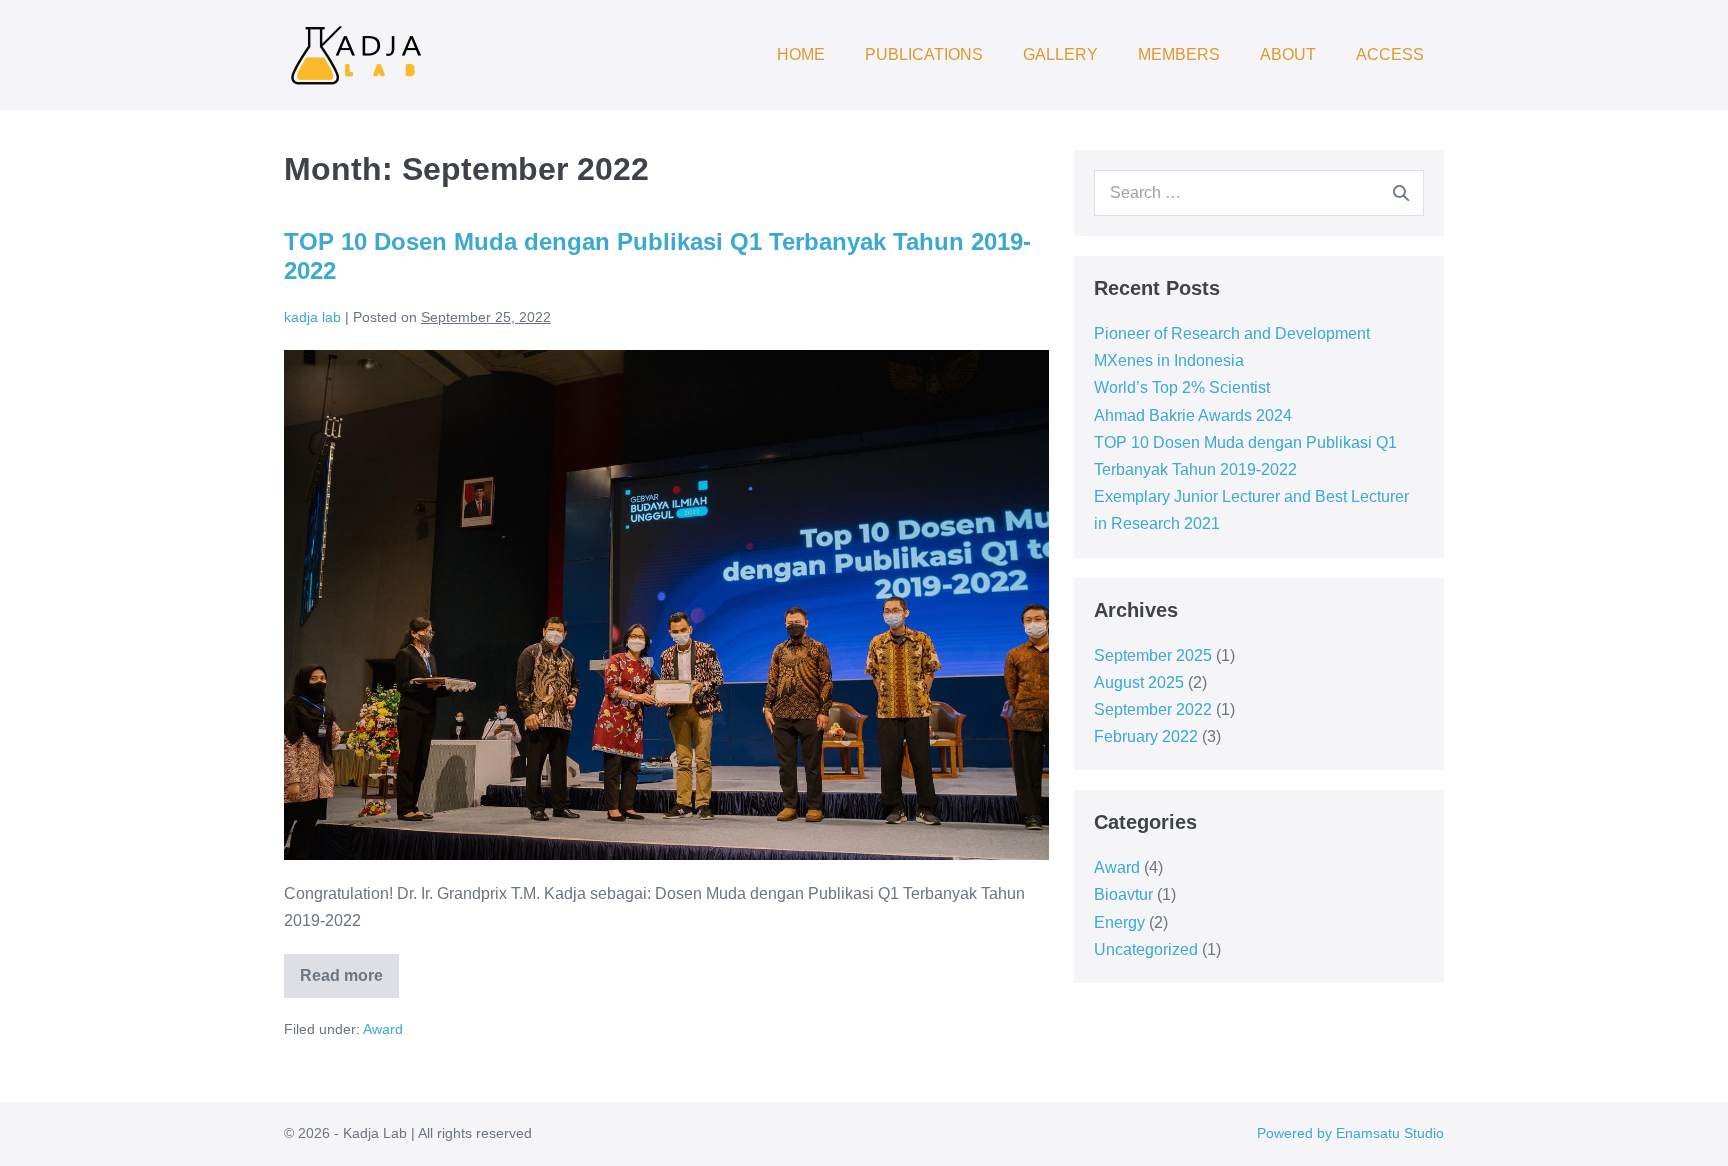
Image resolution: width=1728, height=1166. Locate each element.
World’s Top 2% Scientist (1182, 387)
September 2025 (1153, 655)
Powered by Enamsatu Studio (1350, 1133)
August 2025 (1139, 682)
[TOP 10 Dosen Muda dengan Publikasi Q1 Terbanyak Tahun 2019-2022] (666, 605)
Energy (1119, 922)
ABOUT (1288, 54)
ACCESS (1390, 54)
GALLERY (1060, 54)
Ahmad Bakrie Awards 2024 (1193, 415)
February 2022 (1146, 736)
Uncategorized (1146, 949)
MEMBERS (1179, 54)
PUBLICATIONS (924, 54)
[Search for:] (1259, 192)
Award (383, 1029)
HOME (801, 54)
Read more (349, 969)
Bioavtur (1123, 894)
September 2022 (1153, 709)
